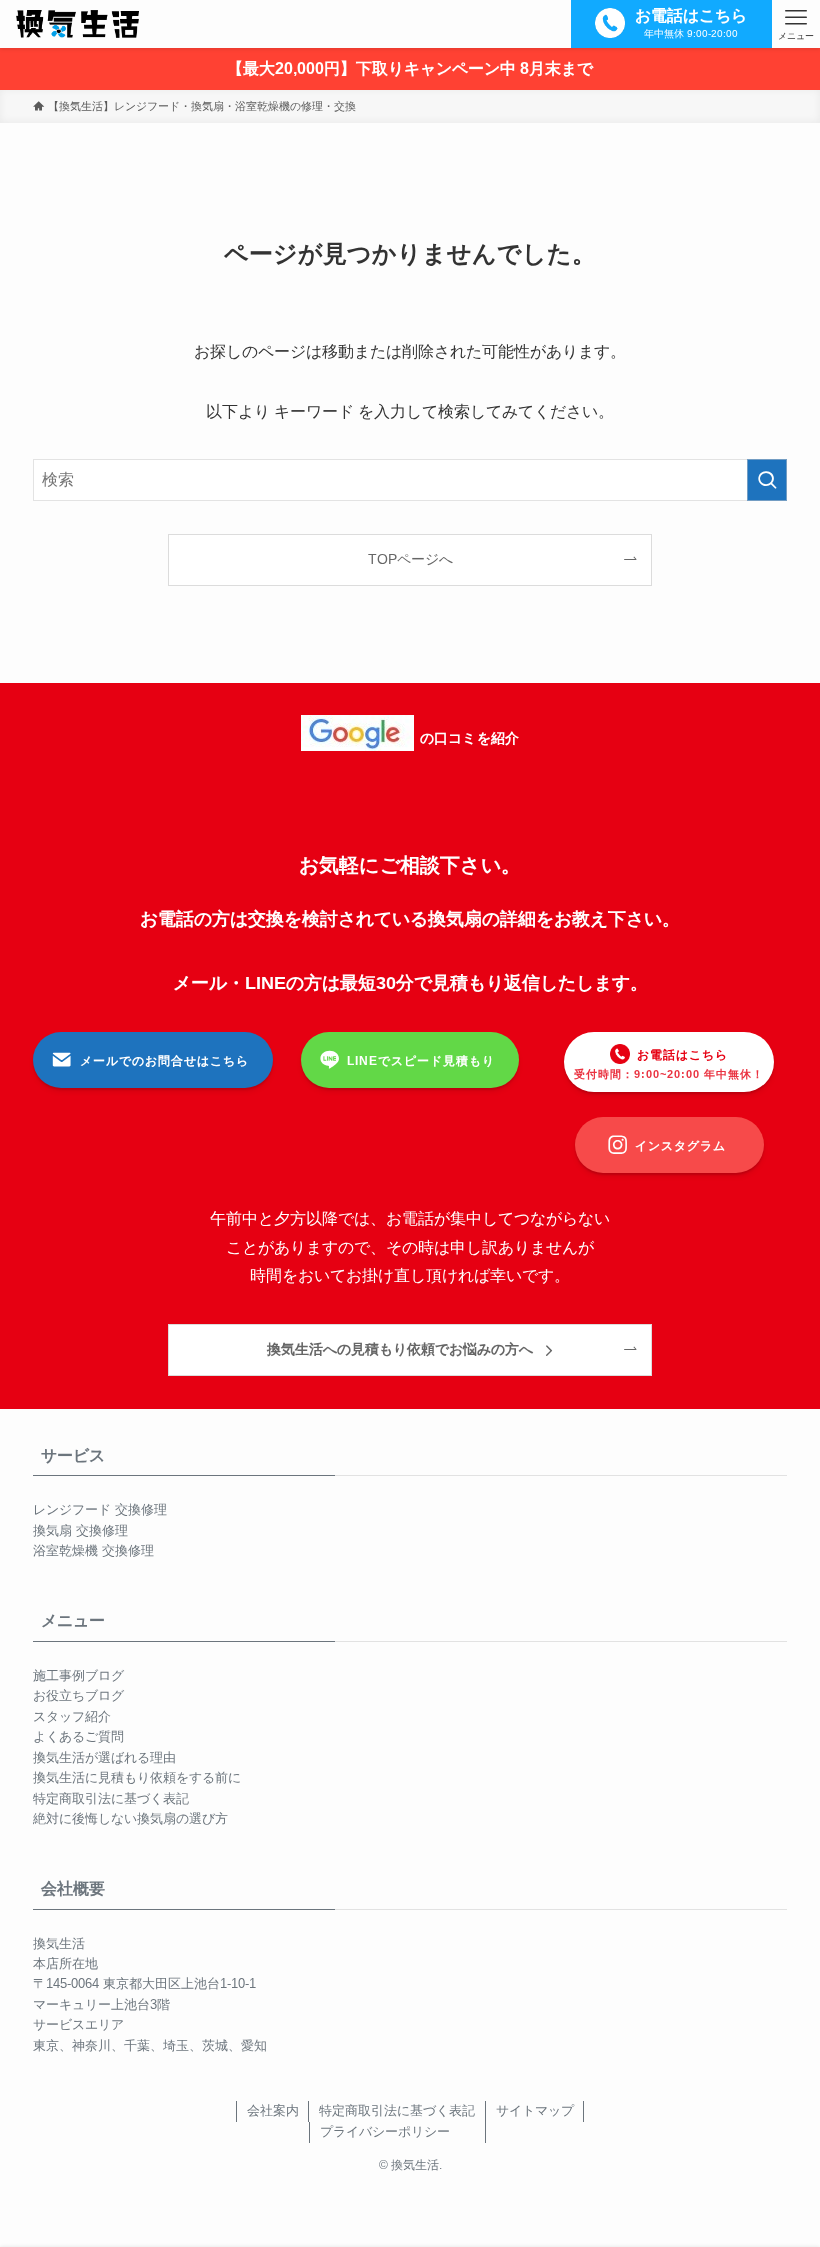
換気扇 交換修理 (80, 1530)
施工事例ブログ (78, 1675)
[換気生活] (77, 24)
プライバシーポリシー (385, 2131)
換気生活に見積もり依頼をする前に (137, 1777)
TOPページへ (410, 559)
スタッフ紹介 (72, 1716)
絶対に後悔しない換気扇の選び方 (130, 1818)
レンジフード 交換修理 (100, 1509)
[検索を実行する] (767, 480)
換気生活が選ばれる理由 (104, 1757)
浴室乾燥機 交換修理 (93, 1550)
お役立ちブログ (78, 1695)
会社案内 (273, 2110)
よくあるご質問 (78, 1736)
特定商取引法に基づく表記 (111, 1798)
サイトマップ (535, 2110)
